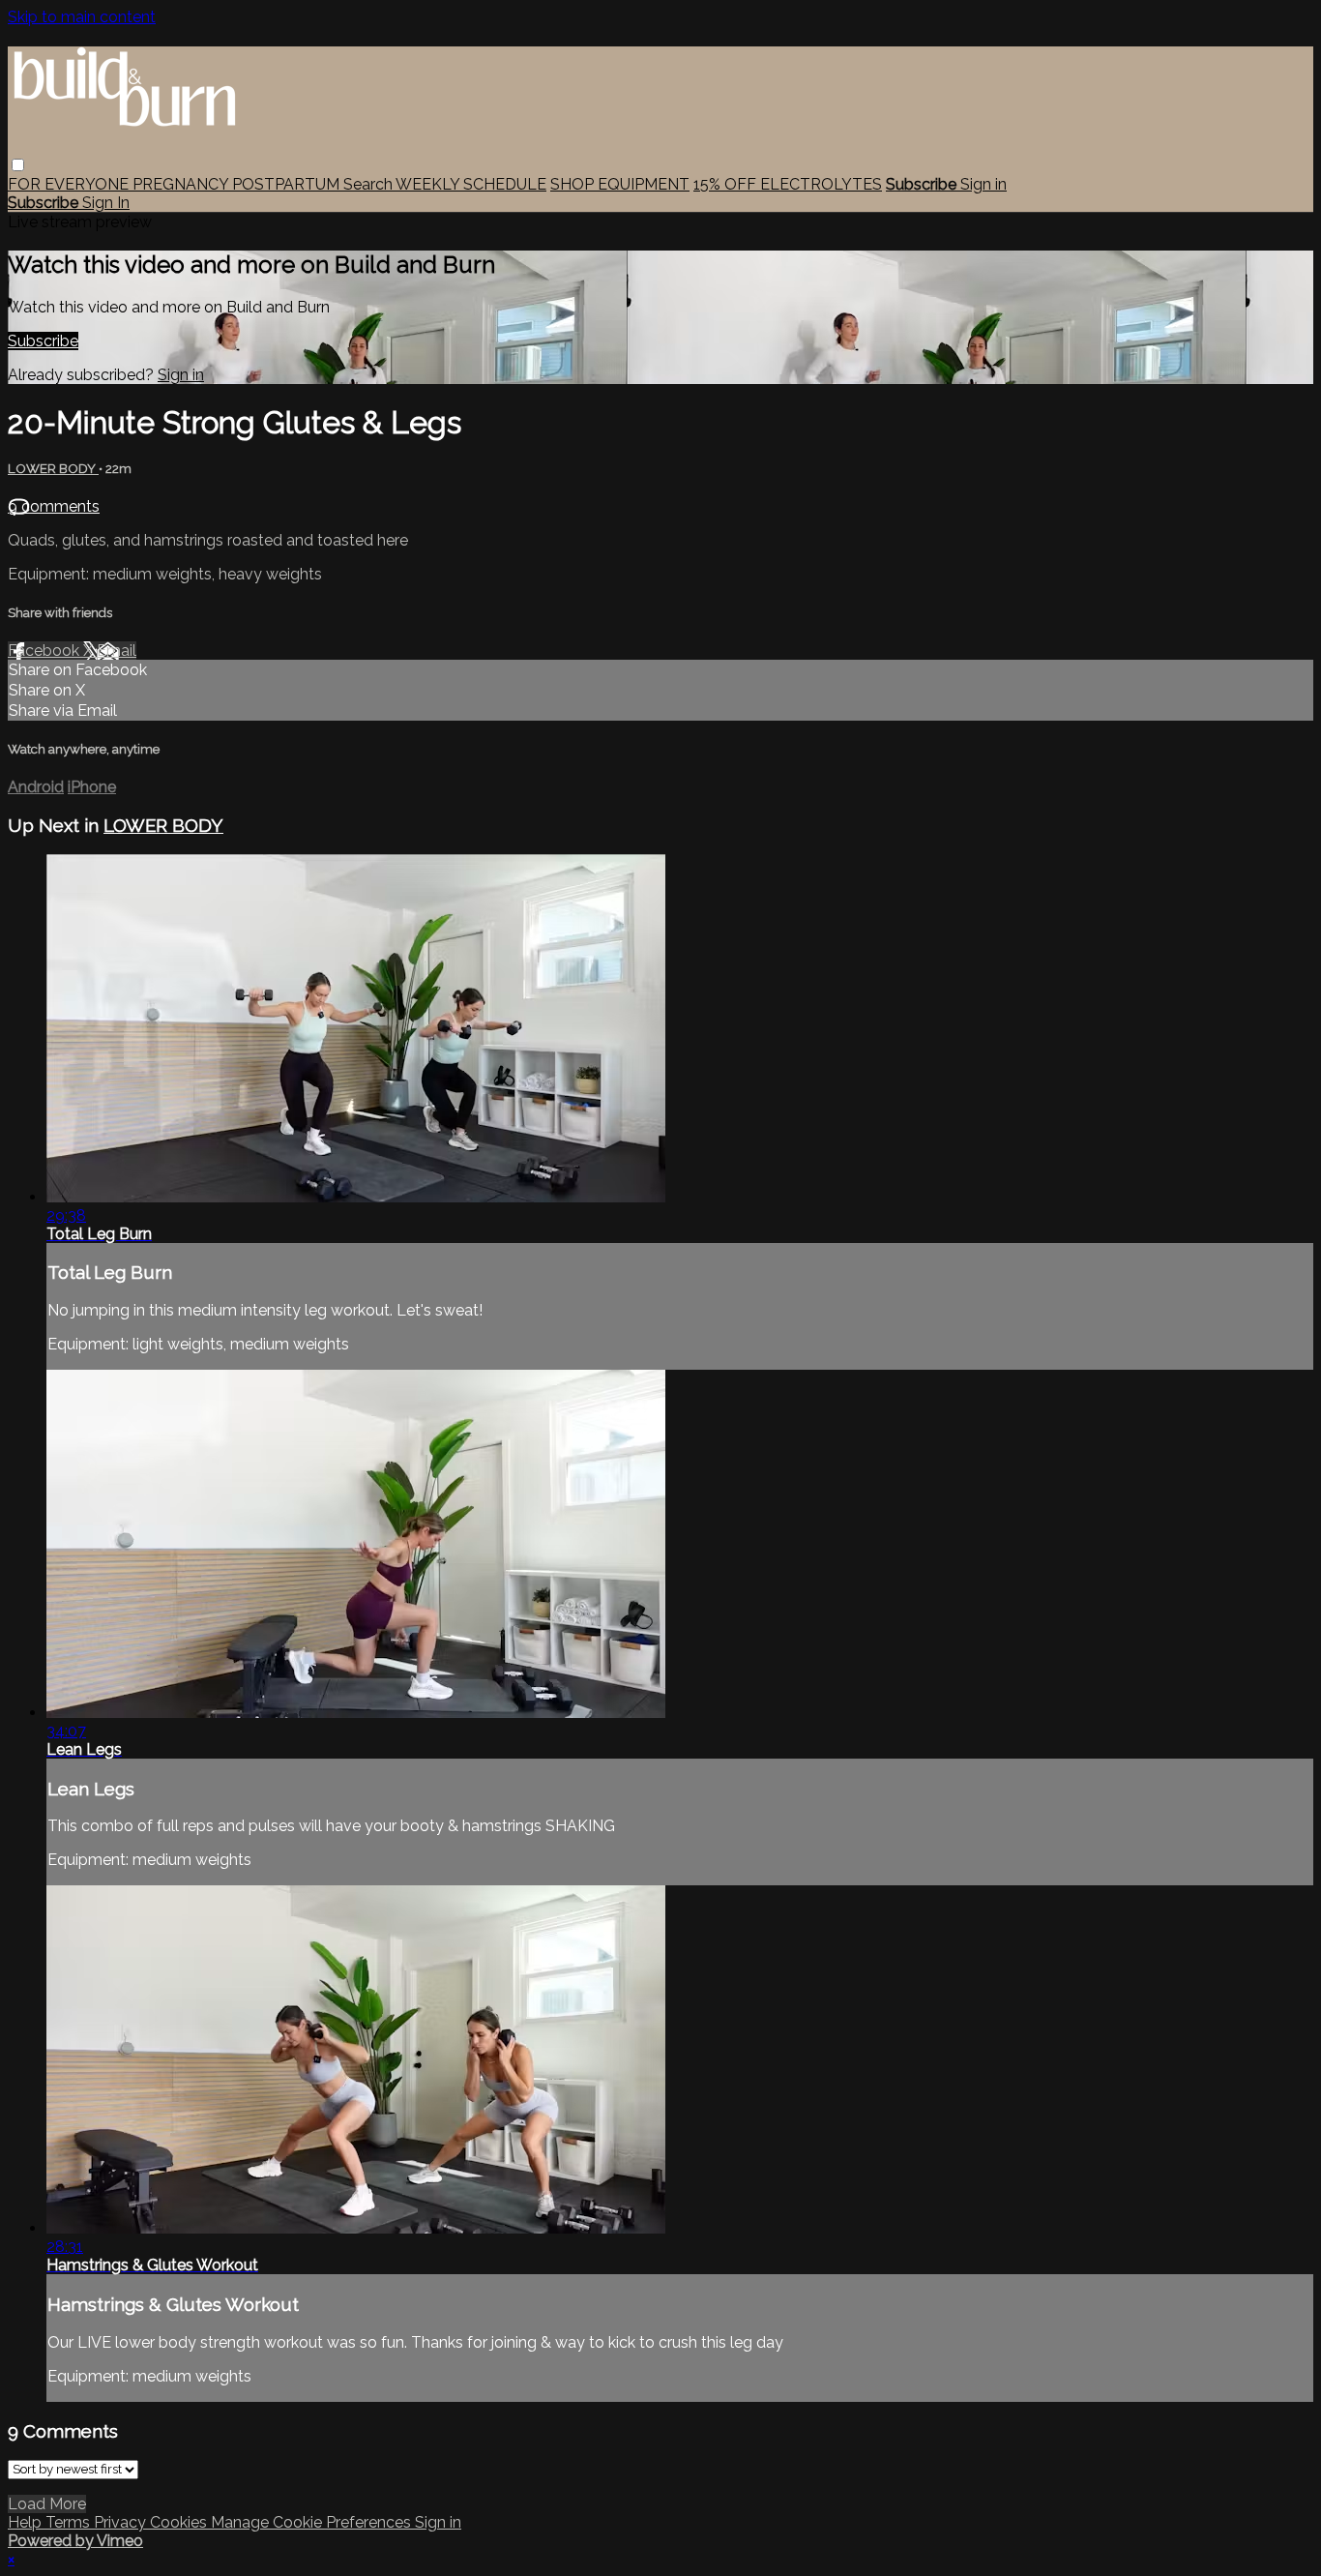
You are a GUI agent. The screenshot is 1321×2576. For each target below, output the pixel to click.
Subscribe (43, 341)
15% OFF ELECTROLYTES (788, 184)
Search (369, 184)
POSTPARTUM (288, 184)
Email (117, 651)
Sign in (983, 184)
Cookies (180, 2522)
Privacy (122, 2522)
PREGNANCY (182, 184)
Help (27, 2522)
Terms (70, 2522)
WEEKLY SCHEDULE (471, 184)
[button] (18, 165)
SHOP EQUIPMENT (620, 184)
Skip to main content (82, 17)
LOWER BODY (53, 469)
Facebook (45, 651)
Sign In (106, 203)
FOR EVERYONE (70, 184)
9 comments (54, 506)
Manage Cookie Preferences (313, 2522)
